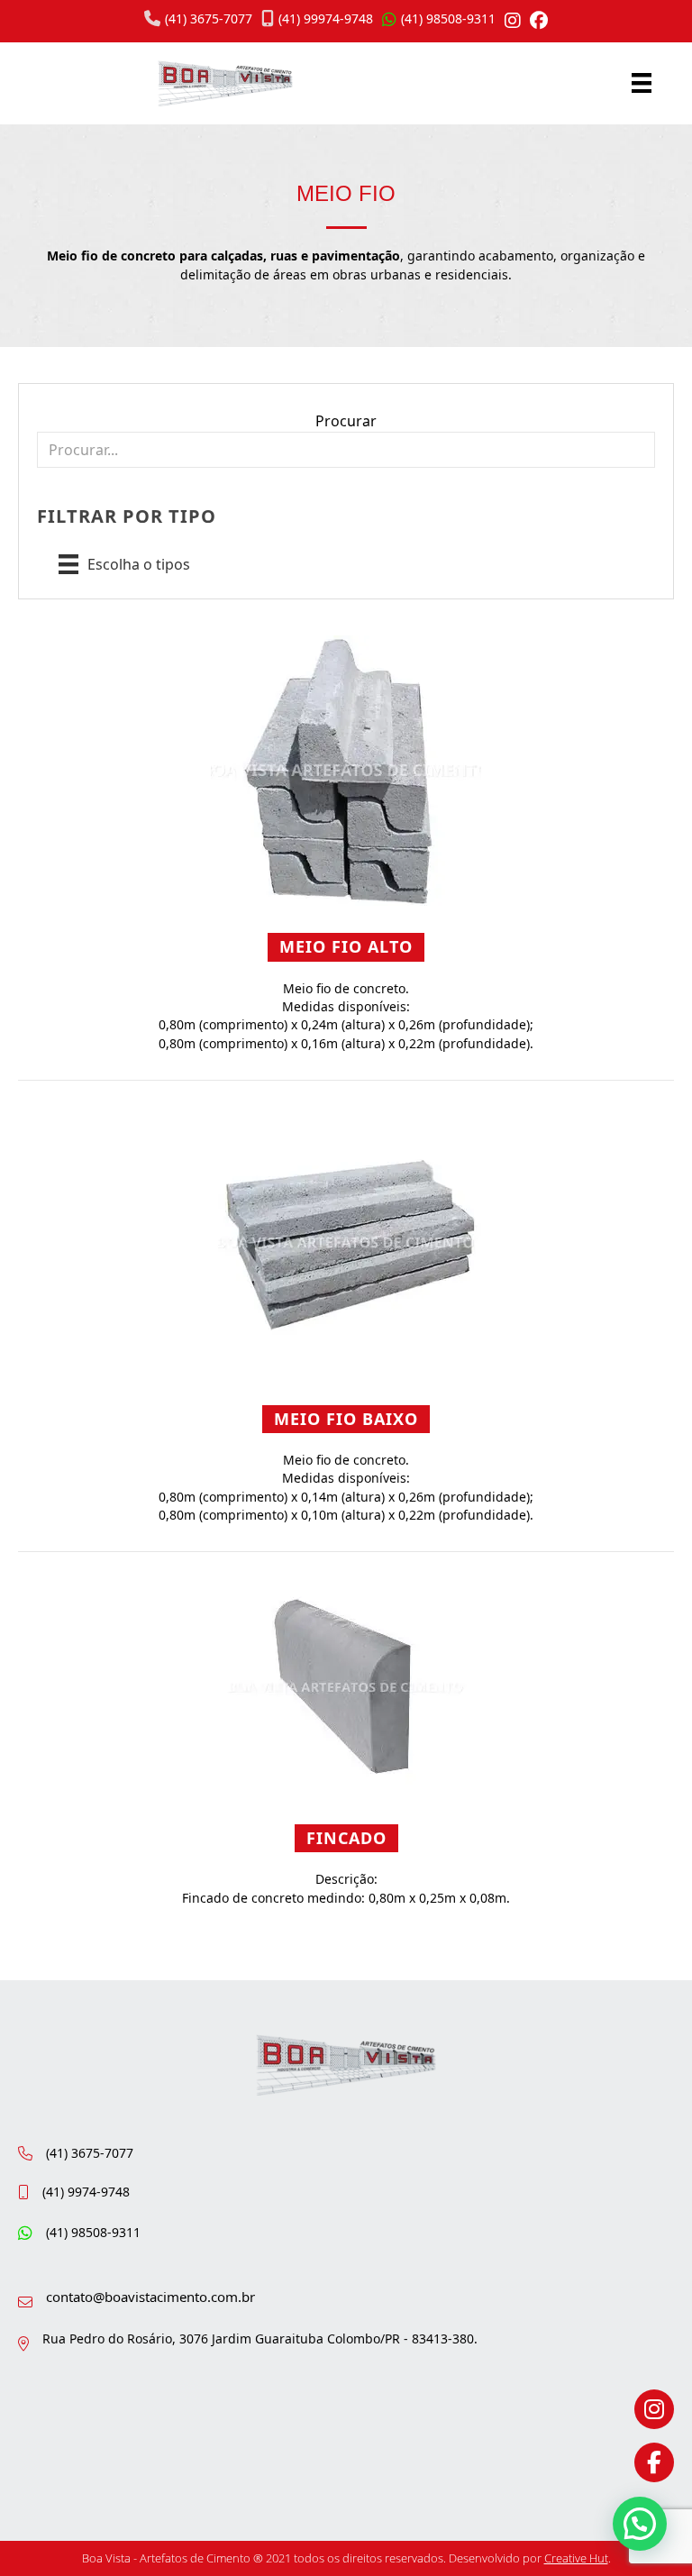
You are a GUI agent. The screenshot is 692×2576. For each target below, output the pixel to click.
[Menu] (642, 83)
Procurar (346, 421)
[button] (640, 2524)
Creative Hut (576, 2558)
